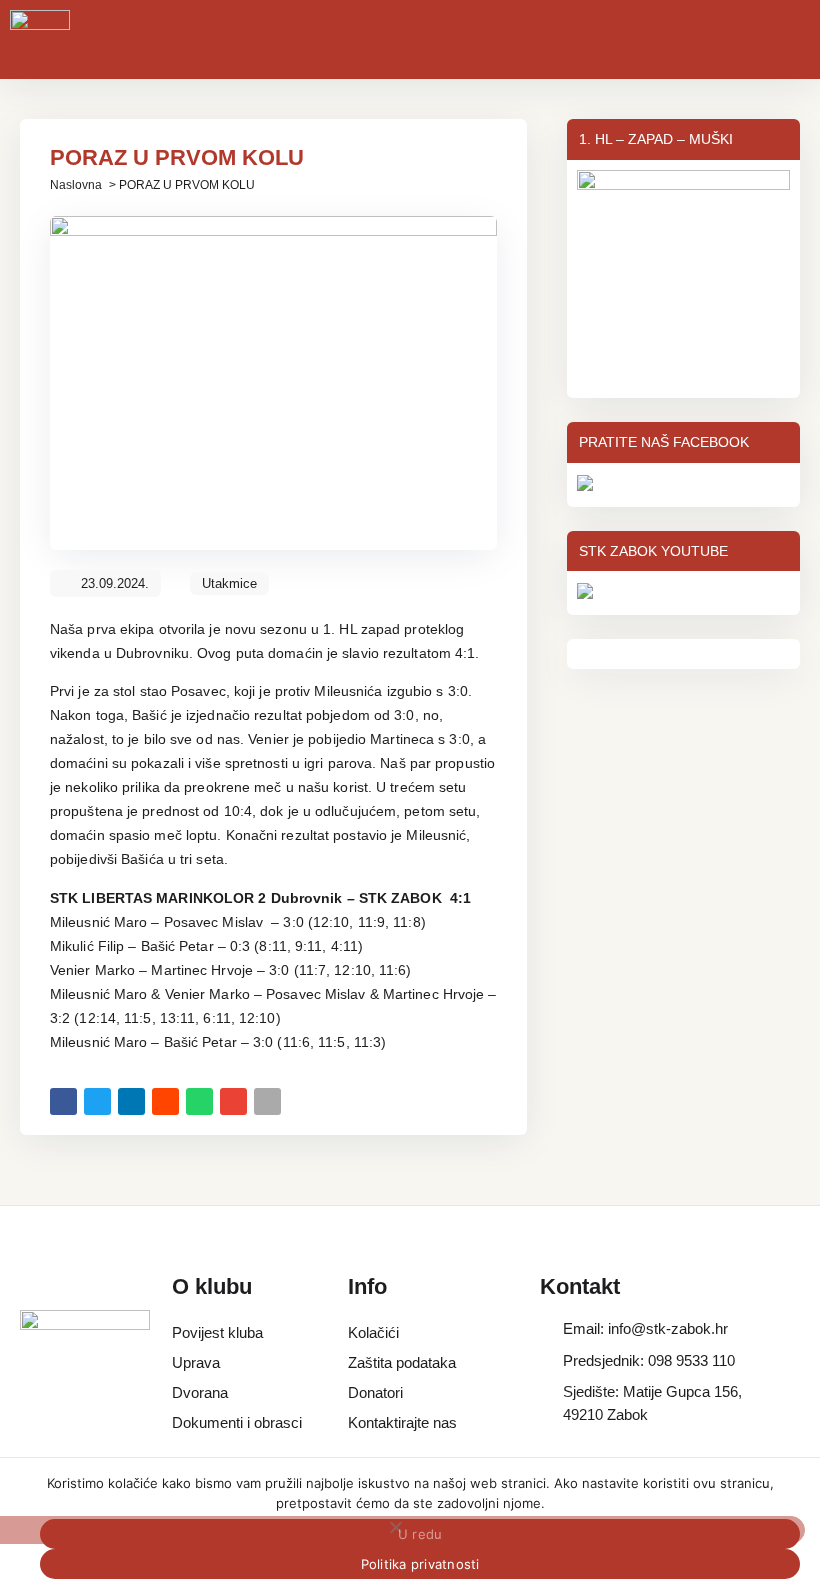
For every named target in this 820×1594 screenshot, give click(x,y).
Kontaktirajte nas (402, 1422)
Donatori (375, 1392)
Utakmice (229, 583)
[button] (63, 1101)
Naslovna (76, 185)
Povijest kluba (217, 1332)
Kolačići (373, 1332)
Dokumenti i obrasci (237, 1422)
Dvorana (200, 1392)
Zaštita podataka (402, 1362)
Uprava (196, 1362)
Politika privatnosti (420, 1564)
